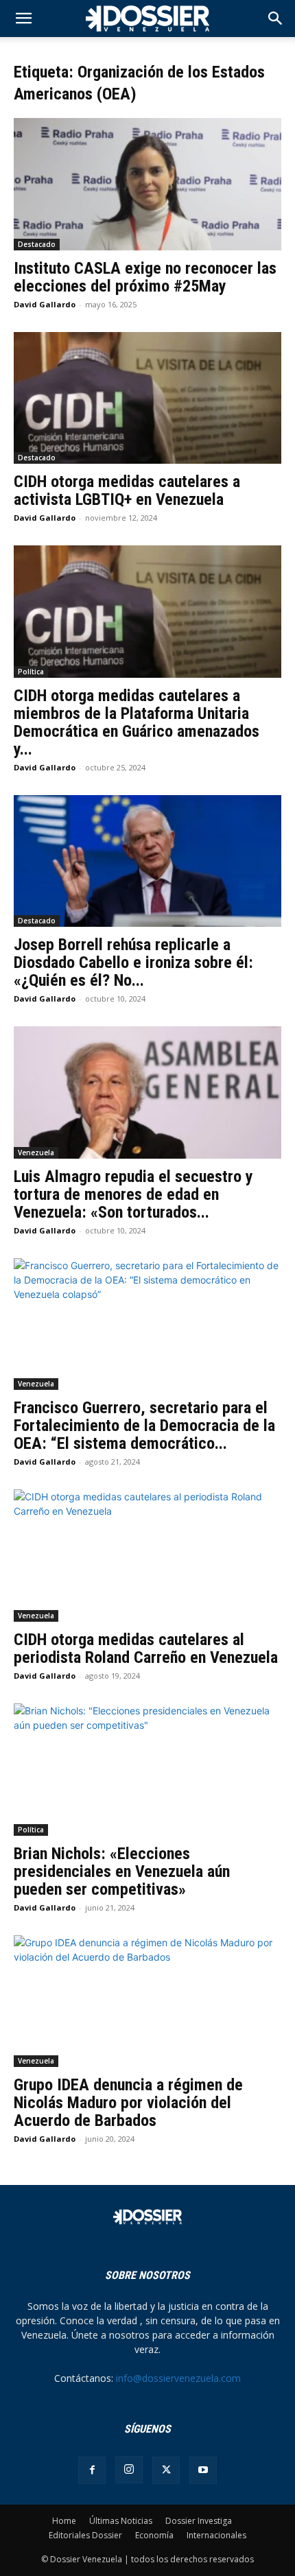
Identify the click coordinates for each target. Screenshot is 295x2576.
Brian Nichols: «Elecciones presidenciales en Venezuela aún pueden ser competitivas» (122, 1871)
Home (64, 2521)
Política (31, 672)
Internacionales (216, 2535)
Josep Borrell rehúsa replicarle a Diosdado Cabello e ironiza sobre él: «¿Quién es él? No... (133, 962)
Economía (154, 2535)
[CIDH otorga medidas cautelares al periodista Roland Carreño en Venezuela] (147, 1556)
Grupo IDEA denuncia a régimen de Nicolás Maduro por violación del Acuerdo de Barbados (128, 2103)
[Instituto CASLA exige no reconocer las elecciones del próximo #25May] (147, 184)
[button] (276, 19)
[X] (166, 2470)
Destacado (37, 244)
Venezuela (36, 1153)
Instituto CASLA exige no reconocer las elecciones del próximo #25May (145, 277)
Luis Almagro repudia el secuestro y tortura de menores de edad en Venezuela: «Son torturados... (133, 1194)
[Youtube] (203, 2470)
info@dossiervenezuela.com (178, 2378)
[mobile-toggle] (23, 19)
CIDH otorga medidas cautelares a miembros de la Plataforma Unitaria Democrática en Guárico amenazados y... (137, 722)
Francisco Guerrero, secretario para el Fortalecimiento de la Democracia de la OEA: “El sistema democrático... (144, 1426)
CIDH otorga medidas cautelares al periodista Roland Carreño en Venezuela (146, 1649)
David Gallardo (45, 304)
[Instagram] (129, 2470)
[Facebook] (92, 2470)
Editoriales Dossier (85, 2535)
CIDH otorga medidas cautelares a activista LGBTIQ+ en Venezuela (127, 491)
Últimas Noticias (121, 2521)
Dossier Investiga (199, 2521)
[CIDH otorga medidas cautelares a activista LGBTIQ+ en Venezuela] (147, 398)
